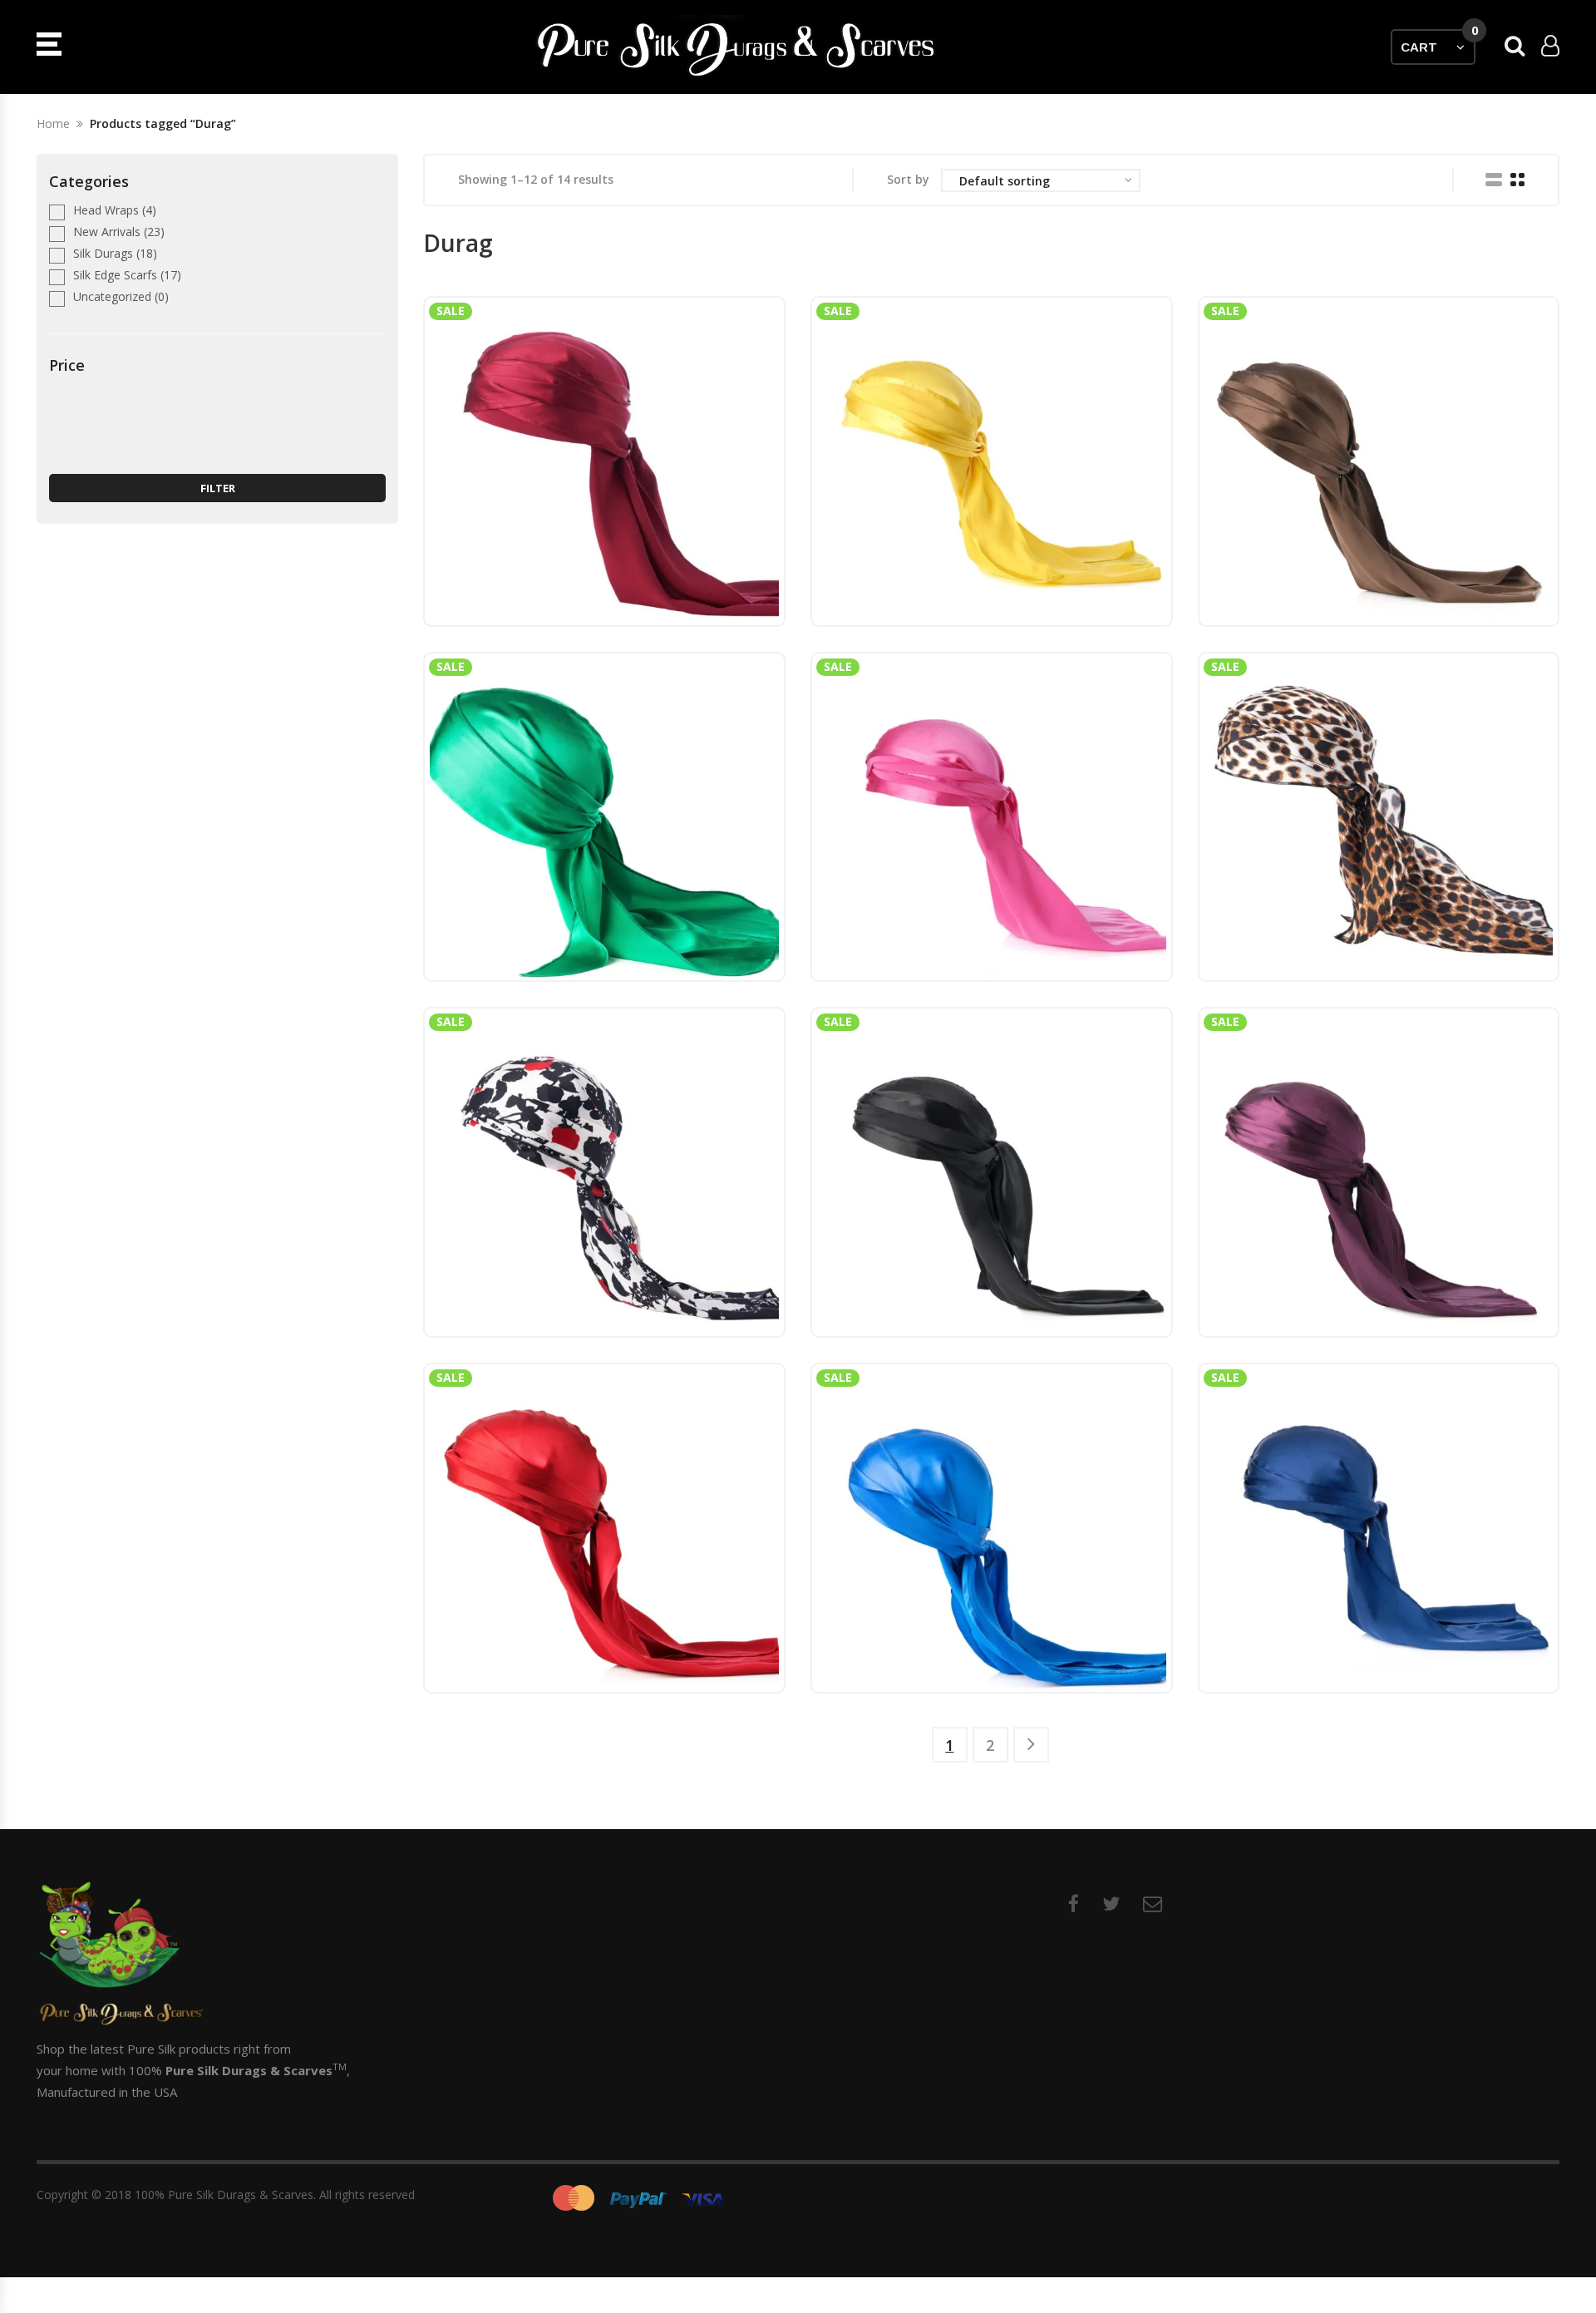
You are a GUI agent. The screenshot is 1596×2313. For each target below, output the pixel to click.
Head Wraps (106, 210)
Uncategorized (112, 296)
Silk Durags (103, 253)
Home (53, 123)
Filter (218, 488)
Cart (1438, 42)
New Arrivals (107, 232)
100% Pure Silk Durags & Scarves (224, 2195)
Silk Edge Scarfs (115, 275)
